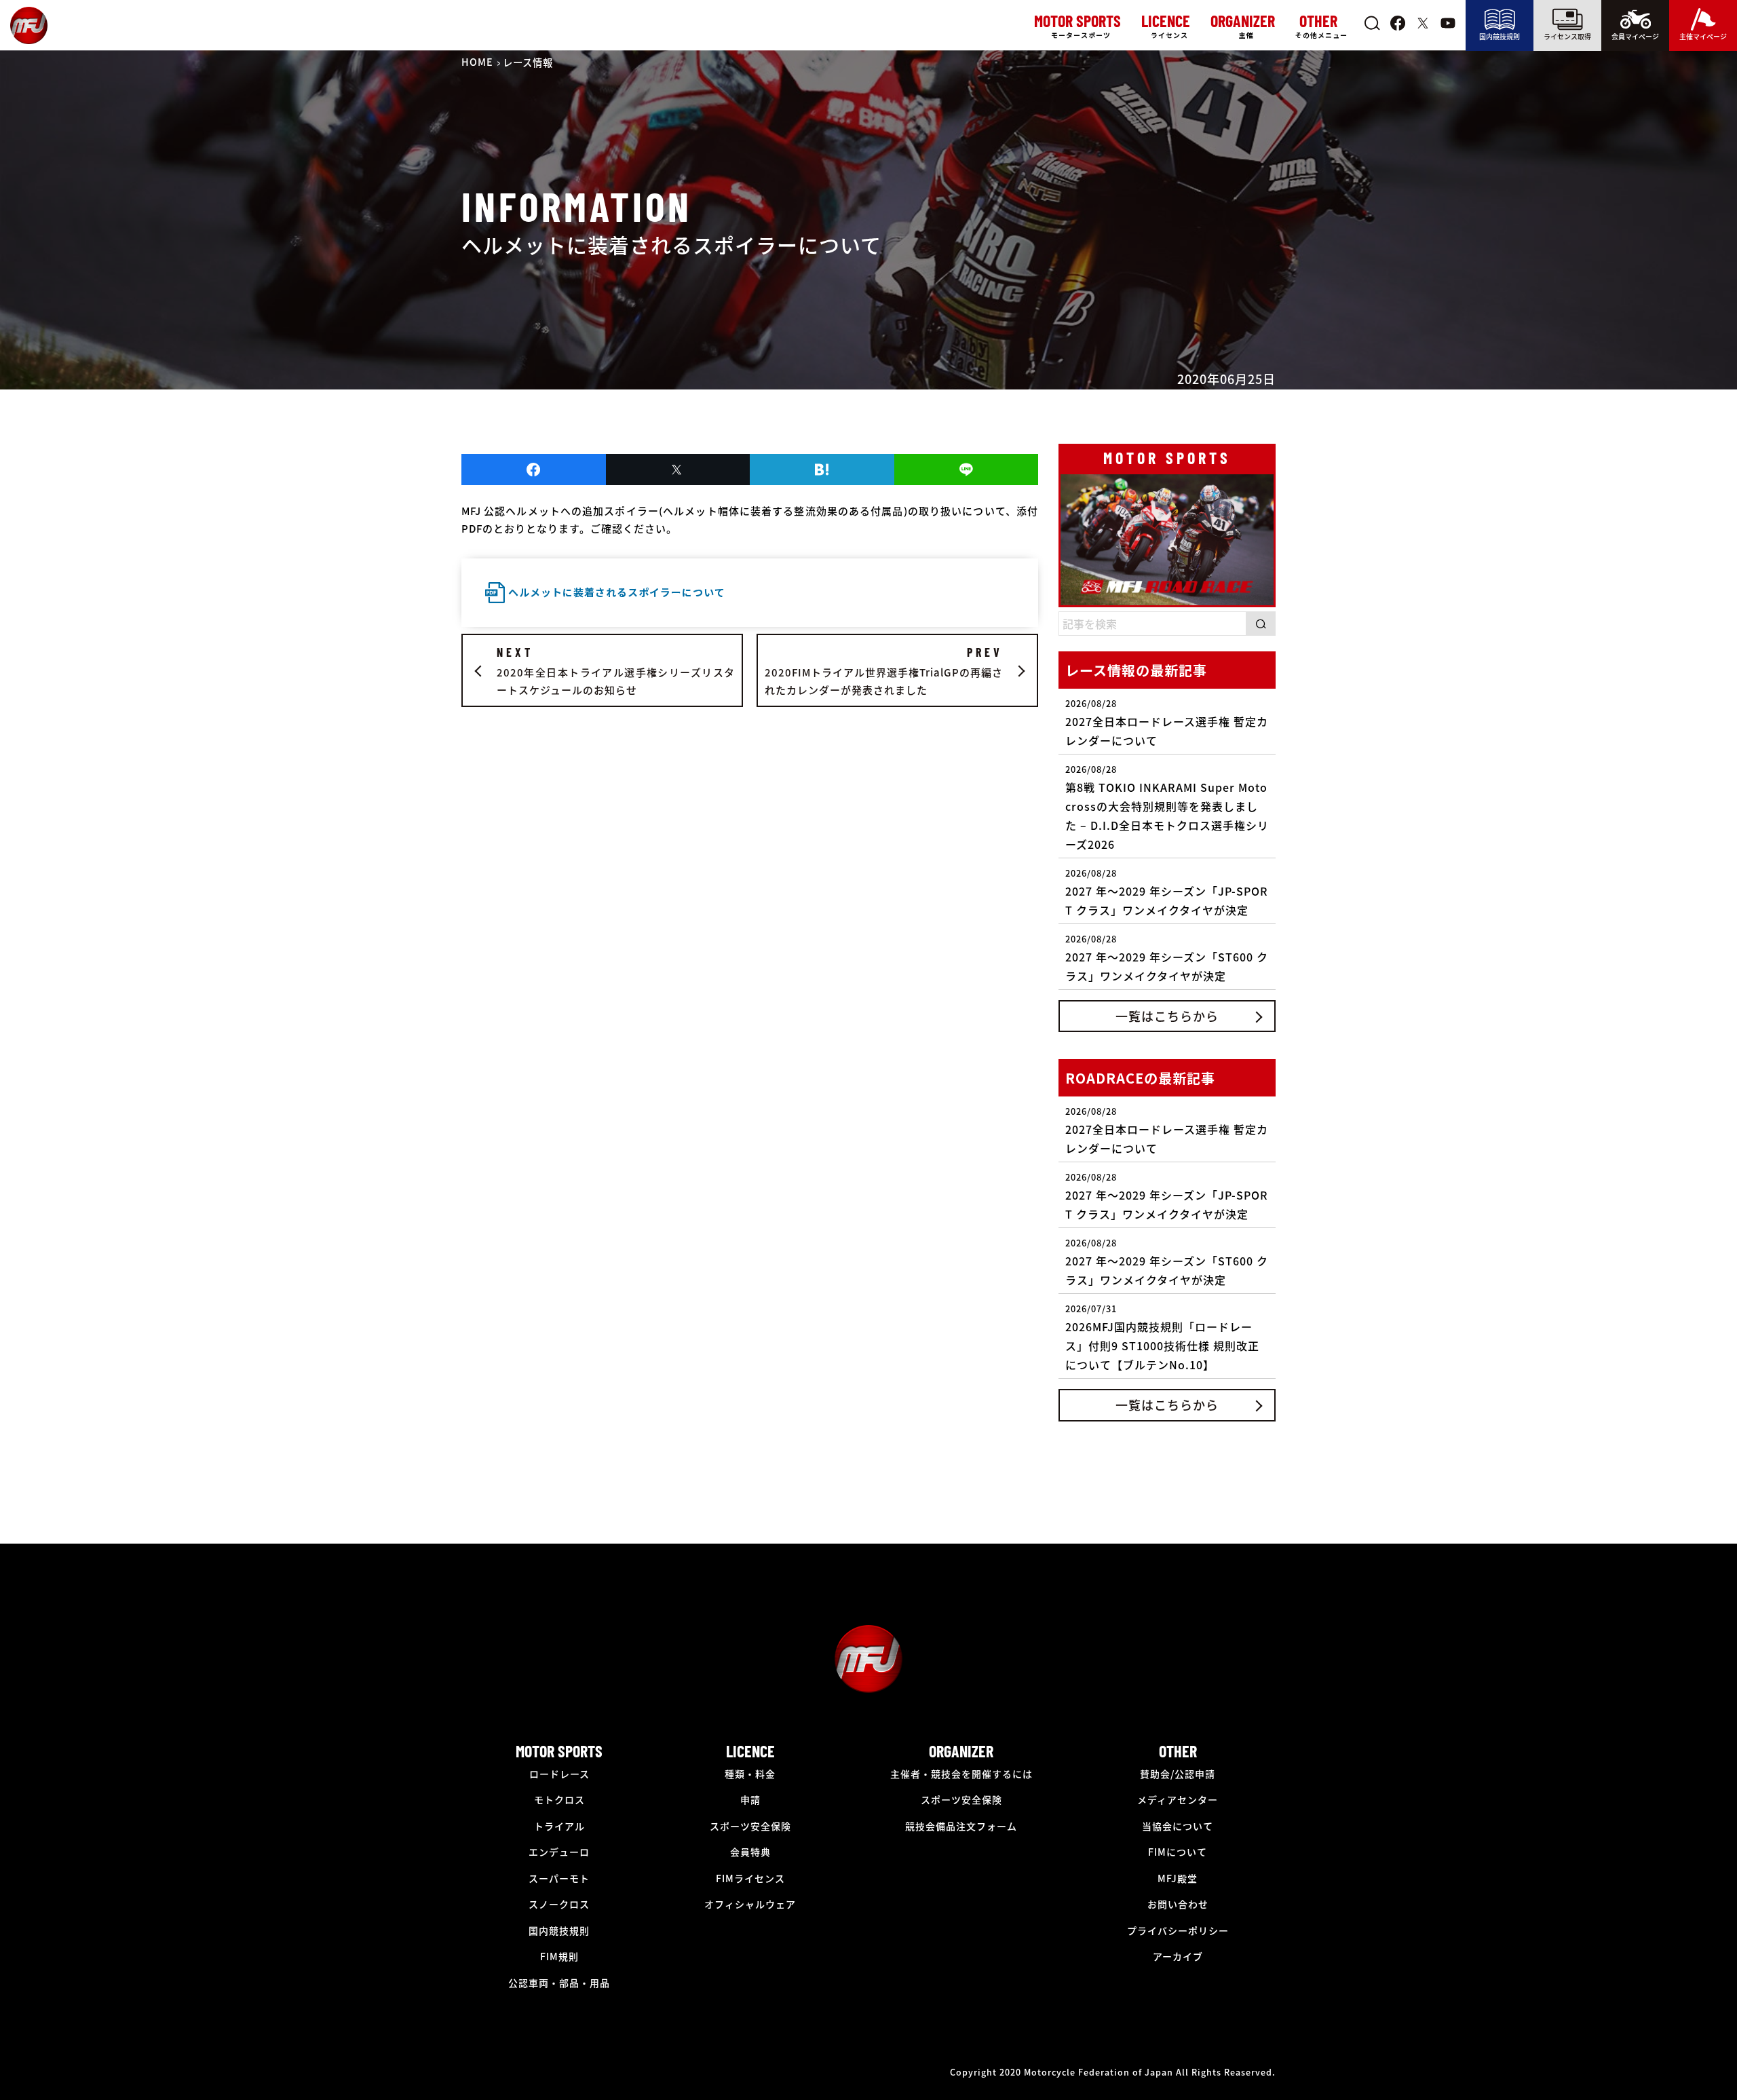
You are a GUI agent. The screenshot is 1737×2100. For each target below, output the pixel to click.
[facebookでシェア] (534, 470)
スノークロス (559, 1904)
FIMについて (1178, 1852)
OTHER (1178, 1751)
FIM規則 (559, 1956)
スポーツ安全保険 (750, 1826)
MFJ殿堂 (1178, 1878)
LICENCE (750, 1751)
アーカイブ (1178, 1956)
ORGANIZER (961, 1751)
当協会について (1178, 1826)
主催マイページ (1703, 36)
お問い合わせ (1178, 1904)
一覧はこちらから (1167, 1016)
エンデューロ (559, 1852)
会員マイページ (1635, 36)
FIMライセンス (750, 1878)
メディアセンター (1178, 1799)
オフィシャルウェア (750, 1904)
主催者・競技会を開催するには (961, 1774)
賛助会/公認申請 (1178, 1774)
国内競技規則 (1500, 36)
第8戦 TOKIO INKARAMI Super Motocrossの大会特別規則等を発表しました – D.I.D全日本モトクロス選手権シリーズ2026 (1167, 807)
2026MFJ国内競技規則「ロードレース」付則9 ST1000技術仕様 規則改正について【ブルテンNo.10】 (1162, 1337)
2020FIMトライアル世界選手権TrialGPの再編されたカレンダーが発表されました (884, 671)
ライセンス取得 (1567, 36)
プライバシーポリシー (1178, 1930)
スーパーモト (559, 1878)
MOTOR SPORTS (559, 1751)
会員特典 (750, 1852)
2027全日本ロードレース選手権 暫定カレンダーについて (1167, 723)
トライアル (559, 1826)
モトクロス (559, 1799)
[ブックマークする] (822, 470)
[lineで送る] (967, 470)
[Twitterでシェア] (678, 470)
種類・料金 (750, 1774)
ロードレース (559, 1774)
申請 (750, 1799)
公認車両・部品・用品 (559, 1983)
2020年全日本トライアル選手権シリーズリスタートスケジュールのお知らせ (616, 671)
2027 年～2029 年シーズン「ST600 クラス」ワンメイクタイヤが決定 (1167, 958)
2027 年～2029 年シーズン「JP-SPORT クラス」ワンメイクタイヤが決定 (1167, 892)
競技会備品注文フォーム (961, 1826)
